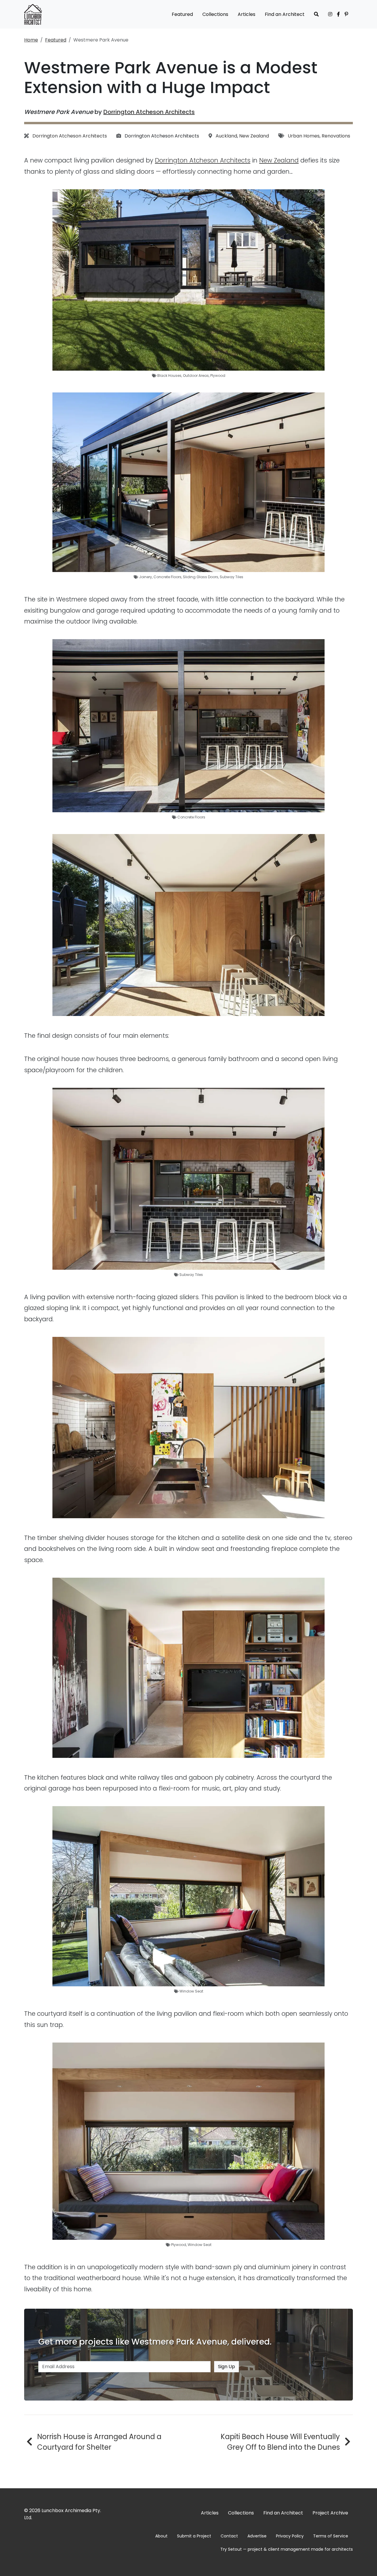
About (161, 2536)
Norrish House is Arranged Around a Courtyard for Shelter (99, 2442)
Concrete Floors (167, 577)
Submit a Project (194, 2536)
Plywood (218, 376)
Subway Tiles (232, 577)
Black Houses (169, 376)
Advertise (257, 2536)
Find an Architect (285, 14)
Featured (182, 14)
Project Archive (330, 2513)
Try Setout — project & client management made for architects (287, 2549)
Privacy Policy (290, 2536)
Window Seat (191, 1991)
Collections (215, 14)
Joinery (145, 577)
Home (31, 40)
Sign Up (226, 2367)
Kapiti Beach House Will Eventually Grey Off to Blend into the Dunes (280, 2442)
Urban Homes (304, 136)
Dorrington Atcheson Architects (149, 112)
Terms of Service (331, 2536)
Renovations (336, 136)
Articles (247, 14)
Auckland (226, 136)
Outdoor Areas (196, 376)
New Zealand (254, 136)
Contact (229, 2536)
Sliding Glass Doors (201, 577)
